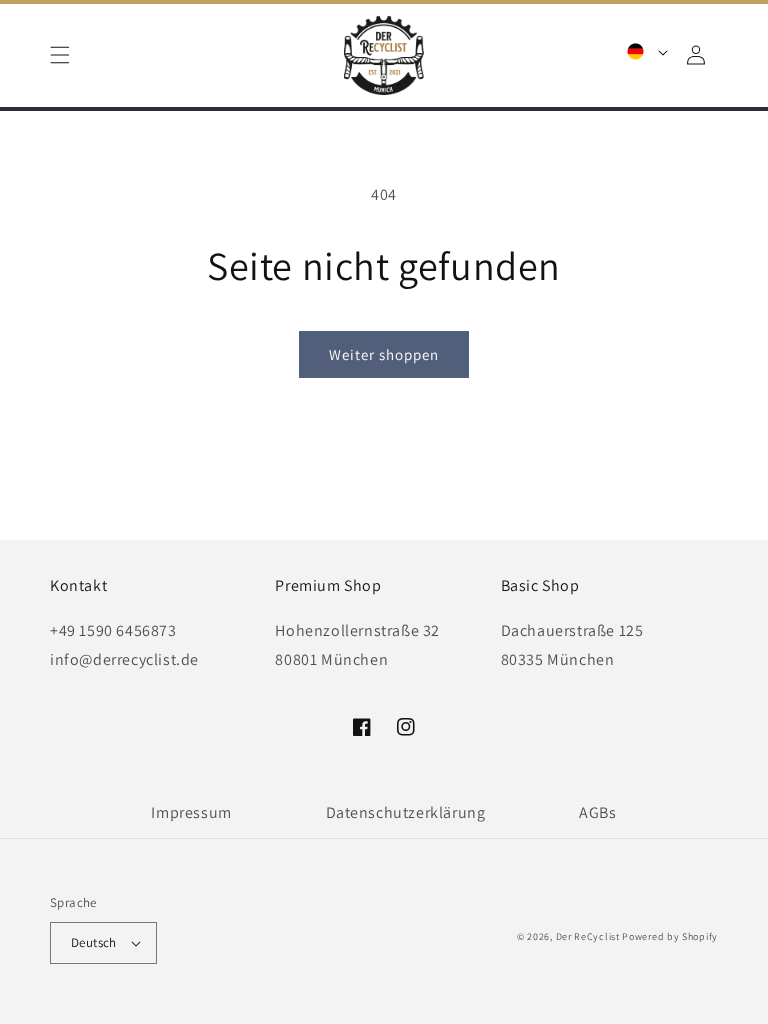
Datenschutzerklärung (406, 812)
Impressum (191, 812)
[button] (60, 55)
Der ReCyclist (588, 936)
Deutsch (94, 942)
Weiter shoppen (384, 354)
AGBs (597, 812)
